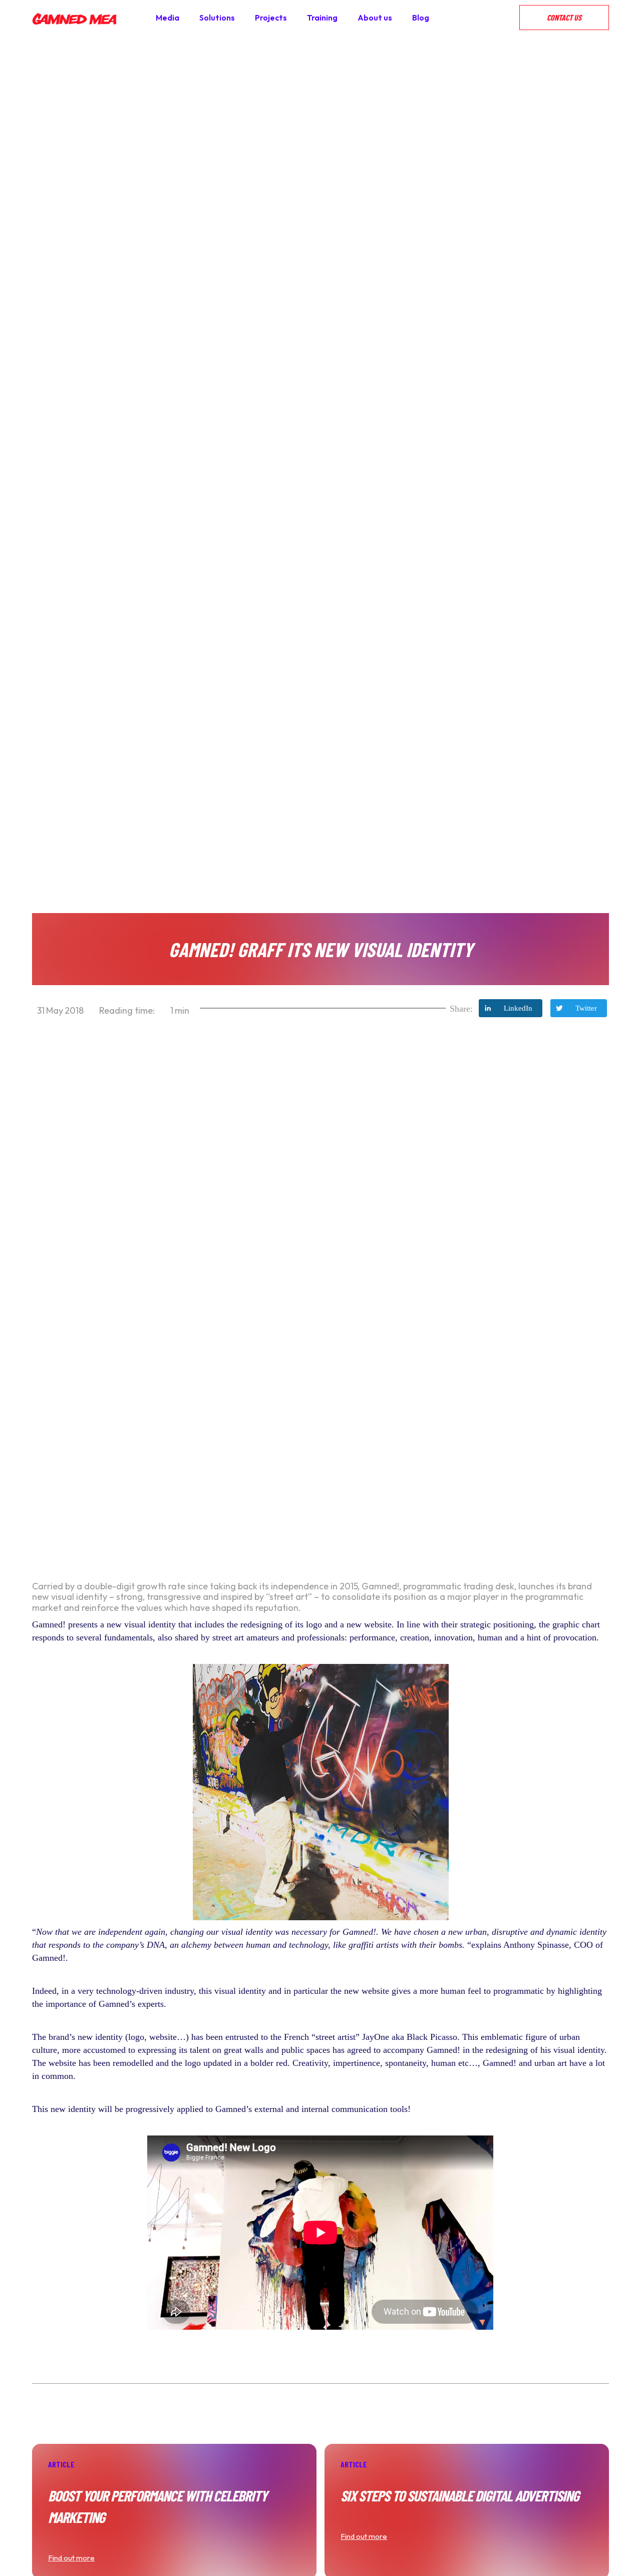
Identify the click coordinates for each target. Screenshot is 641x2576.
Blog (421, 18)
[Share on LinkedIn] (511, 1008)
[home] (74, 18)
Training (322, 18)
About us (375, 18)
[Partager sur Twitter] (579, 1008)
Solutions (217, 18)
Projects (271, 18)
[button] (509, 18)
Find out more (71, 2558)
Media (168, 18)
